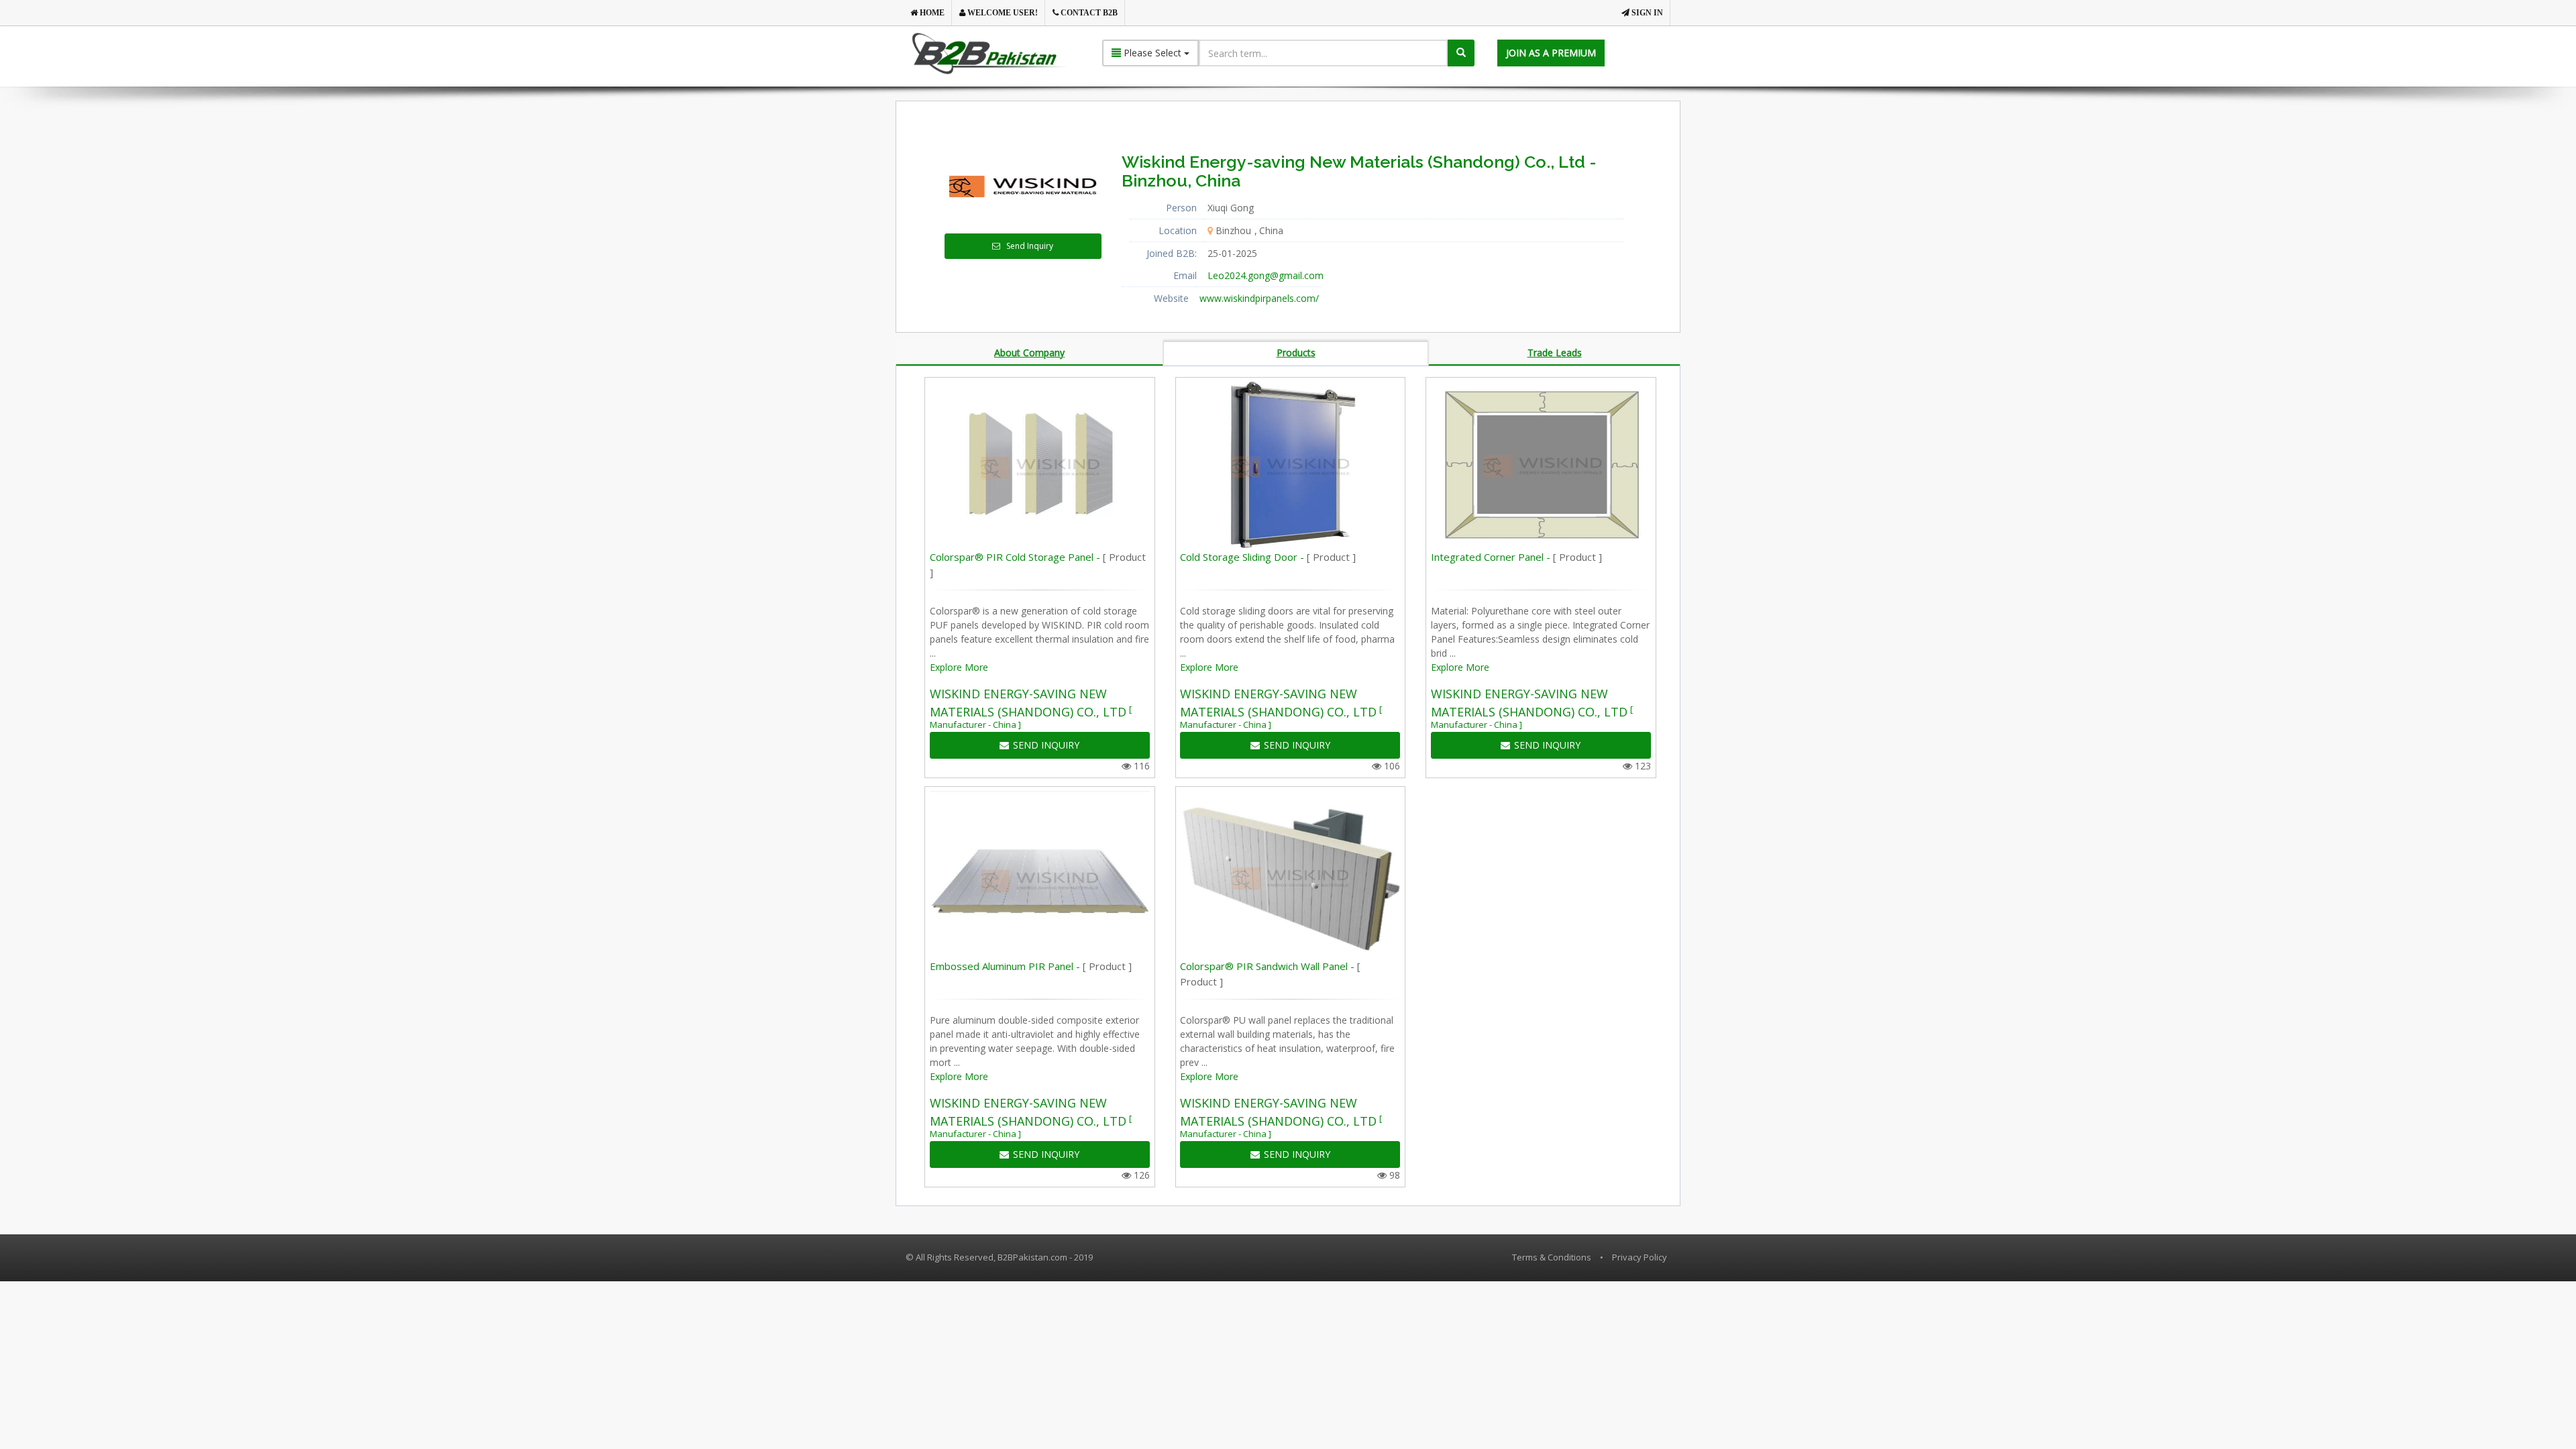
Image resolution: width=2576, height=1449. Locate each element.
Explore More (959, 667)
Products (1296, 353)
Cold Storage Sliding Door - (1268, 557)
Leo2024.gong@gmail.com (1266, 275)
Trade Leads (1555, 353)
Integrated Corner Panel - (1516, 557)
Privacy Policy (1640, 1257)
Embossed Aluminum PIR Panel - (1031, 966)
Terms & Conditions (1552, 1257)
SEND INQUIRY (1046, 745)
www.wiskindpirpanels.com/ (1259, 298)
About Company (1029, 353)
